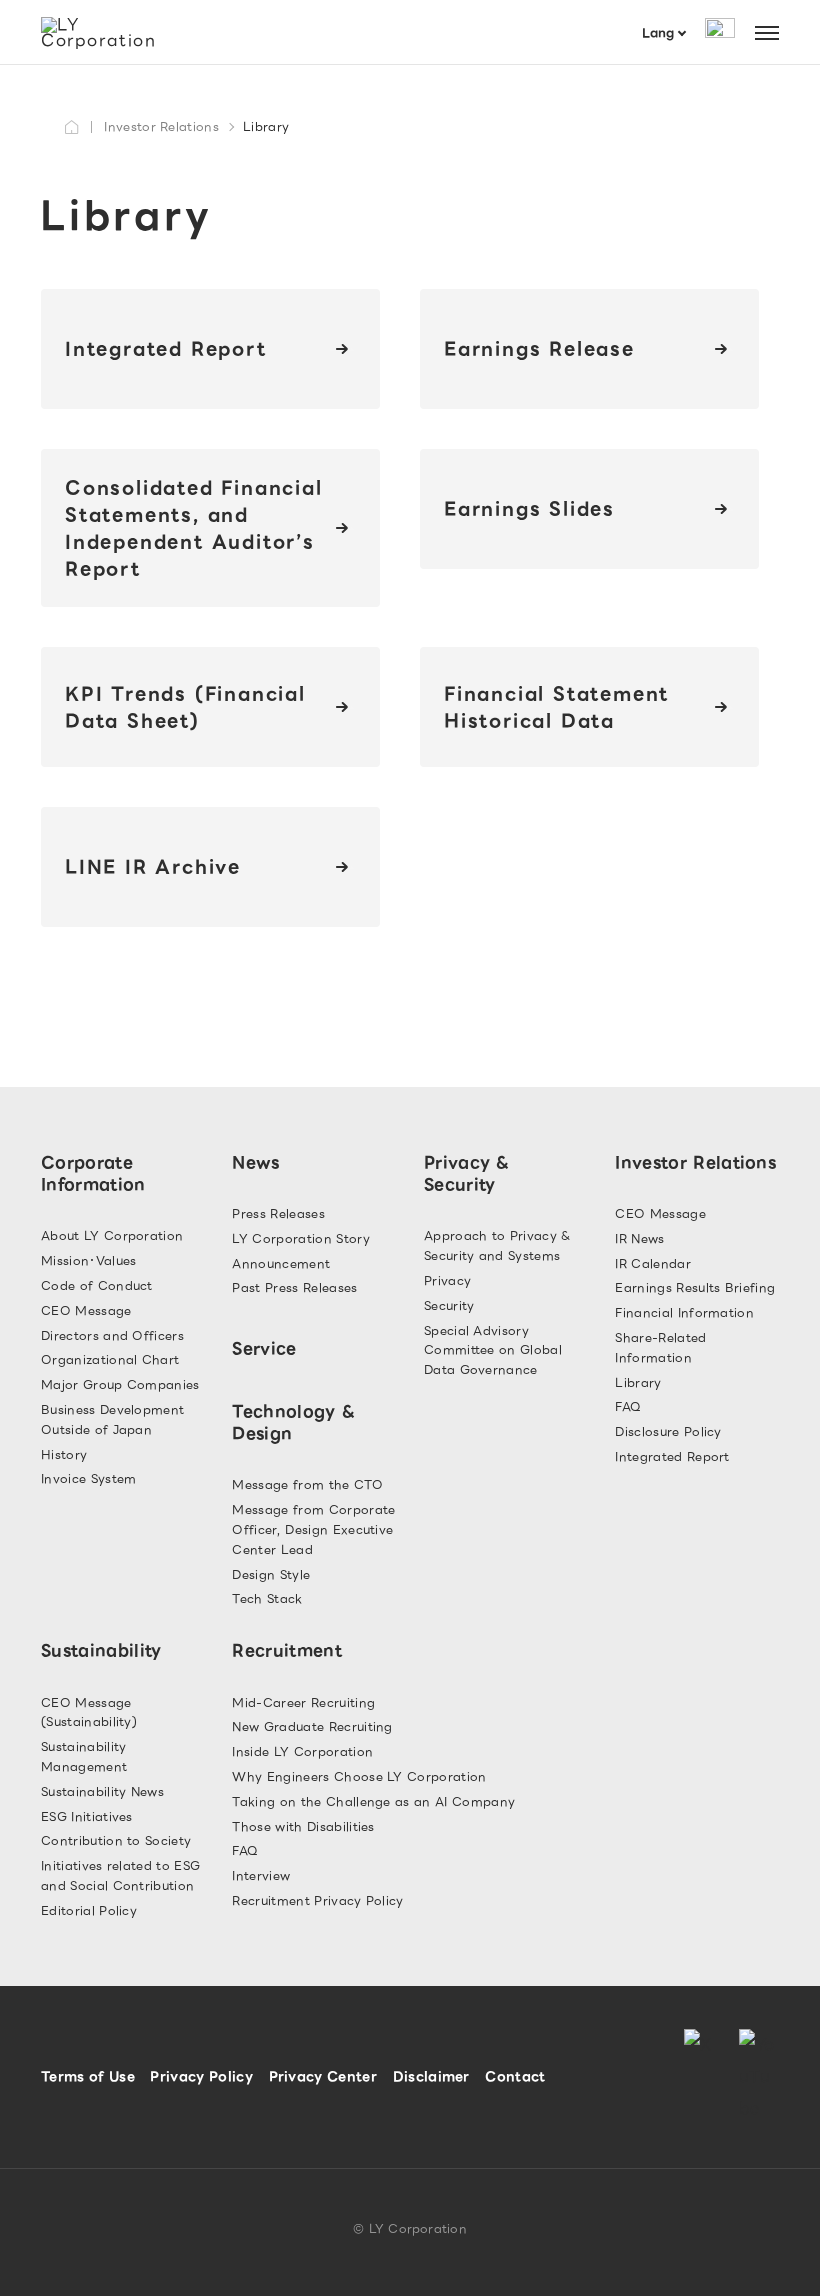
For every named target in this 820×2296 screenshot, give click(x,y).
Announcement (281, 1263)
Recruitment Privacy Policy (317, 1900)
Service (264, 1348)
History (64, 1454)
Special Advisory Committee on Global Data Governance (493, 1350)
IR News (639, 1238)
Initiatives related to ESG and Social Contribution (120, 1875)
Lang (657, 32)
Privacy (447, 1280)
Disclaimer (431, 2076)
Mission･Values (88, 1260)
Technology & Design (293, 1422)
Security (449, 1305)
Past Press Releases (294, 1287)
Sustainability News (102, 1791)
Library (638, 1382)
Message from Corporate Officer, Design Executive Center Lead (313, 1529)
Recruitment (287, 1650)
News (255, 1162)
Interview (261, 1875)
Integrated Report (672, 1456)
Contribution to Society (116, 1840)
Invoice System (88, 1478)
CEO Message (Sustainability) (89, 1712)
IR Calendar (653, 1263)
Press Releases (278, 1213)
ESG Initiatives (87, 1816)
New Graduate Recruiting (312, 1726)
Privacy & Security (467, 1173)
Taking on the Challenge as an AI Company (373, 1801)
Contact (515, 2076)
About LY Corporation (112, 1235)
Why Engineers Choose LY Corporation (359, 1776)
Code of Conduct (97, 1285)
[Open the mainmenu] (767, 32)
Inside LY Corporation (302, 1751)
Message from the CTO (307, 1484)
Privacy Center (323, 2076)
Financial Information (684, 1312)
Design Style (271, 1574)
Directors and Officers (112, 1335)
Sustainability (101, 1650)
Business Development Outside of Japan (112, 1419)
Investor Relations (161, 126)
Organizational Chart (110, 1359)
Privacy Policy (201, 2076)
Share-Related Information (660, 1347)
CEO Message (86, 1310)
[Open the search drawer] (720, 32)
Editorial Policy (89, 1910)
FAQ (628, 1406)
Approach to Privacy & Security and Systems (497, 1245)
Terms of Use (88, 2076)
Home (72, 127)
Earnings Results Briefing (695, 1287)
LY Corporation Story (300, 1238)
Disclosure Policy (668, 1431)
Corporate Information (93, 1173)
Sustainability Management (84, 1756)
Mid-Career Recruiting (303, 1702)
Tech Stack (267, 1598)
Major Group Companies (120, 1384)
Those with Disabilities (303, 1826)
